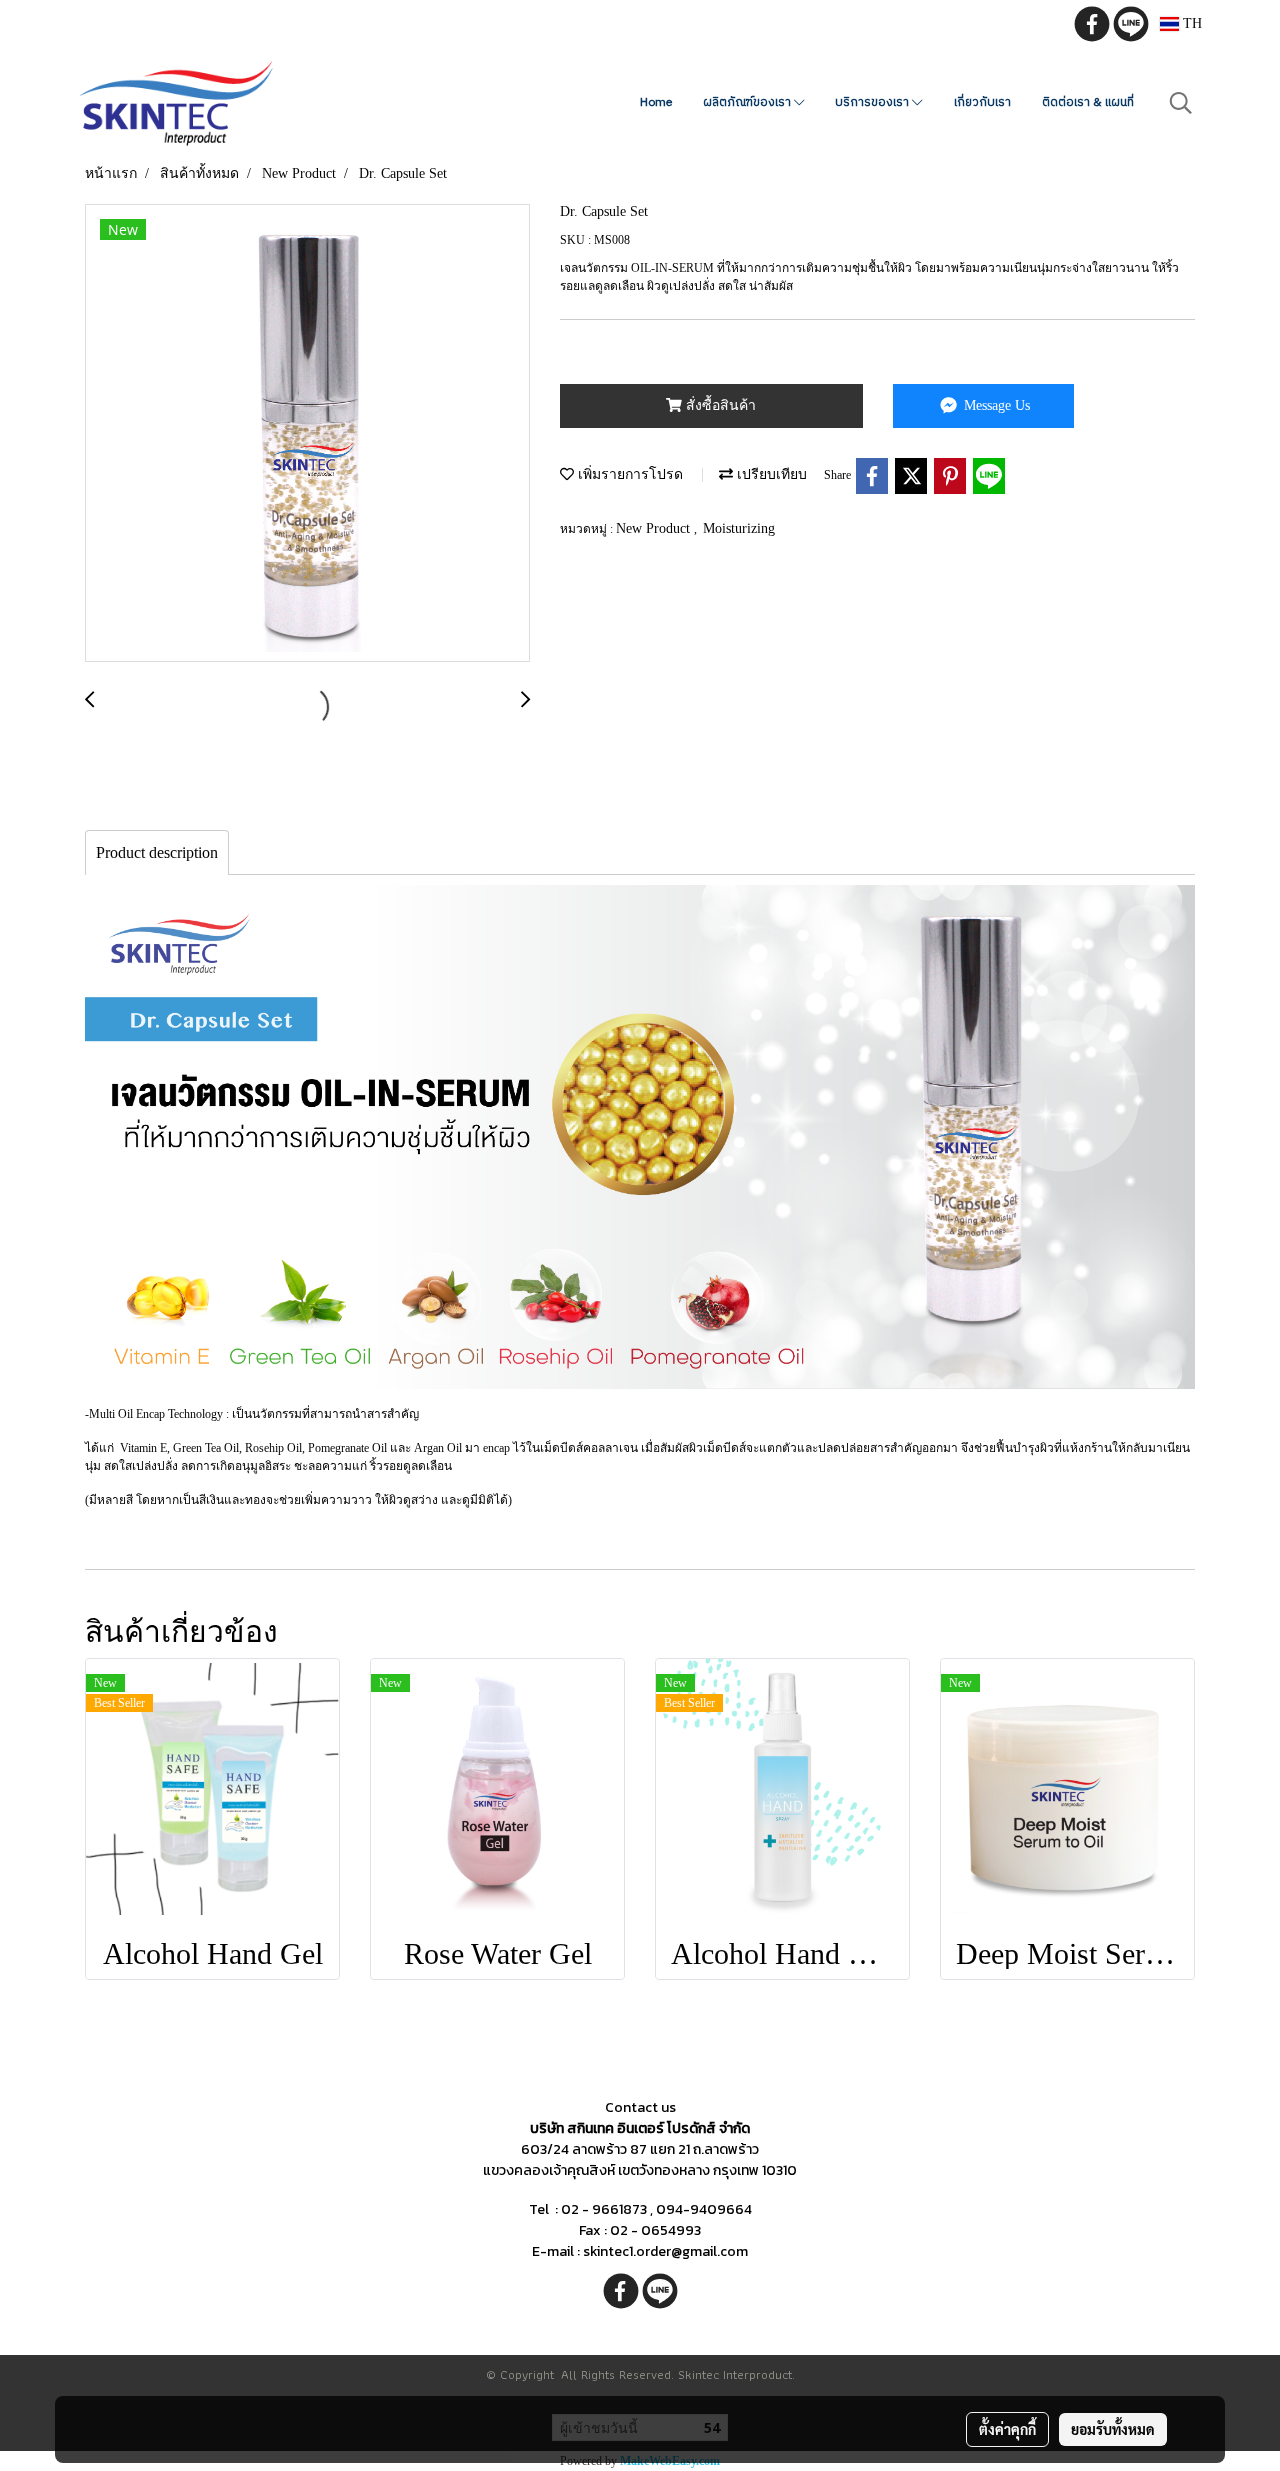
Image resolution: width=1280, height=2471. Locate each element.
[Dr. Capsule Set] (307, 434)
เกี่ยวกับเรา (982, 102)
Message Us (995, 405)
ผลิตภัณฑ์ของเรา (748, 102)
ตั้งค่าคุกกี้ (1007, 2429)
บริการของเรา (873, 102)
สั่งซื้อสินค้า (719, 405)
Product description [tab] (157, 852)
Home (656, 102)
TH (1190, 23)
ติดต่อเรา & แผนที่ (1088, 102)
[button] (1181, 103)
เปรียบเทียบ (770, 474)
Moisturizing (739, 528)
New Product (655, 528)
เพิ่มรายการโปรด (628, 474)
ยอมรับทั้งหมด (1113, 2429)
